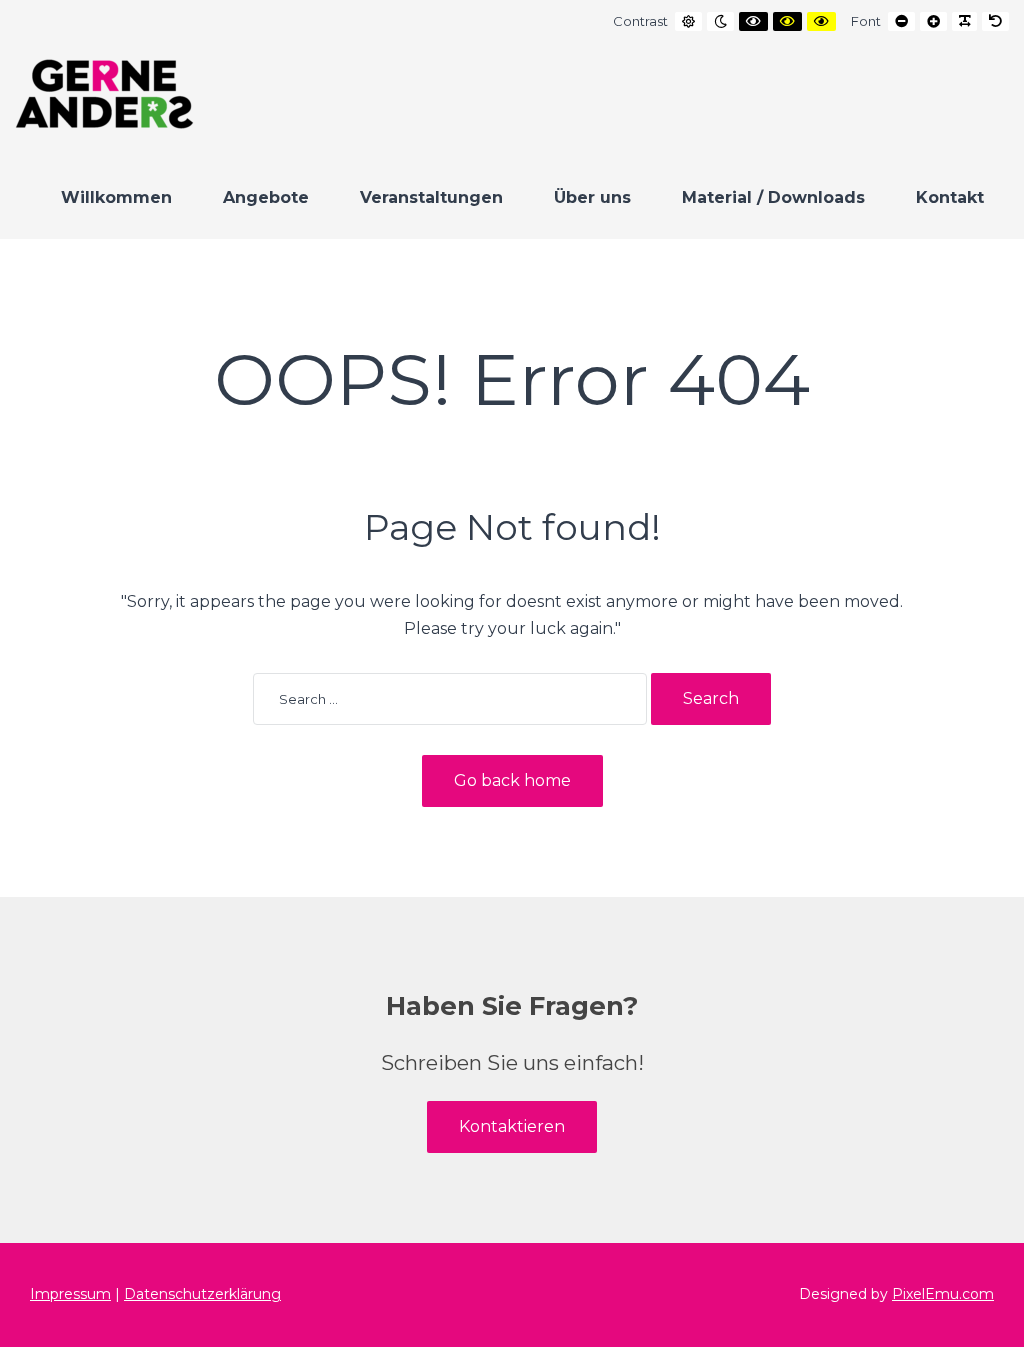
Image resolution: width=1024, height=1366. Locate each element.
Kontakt (950, 197)
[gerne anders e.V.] (104, 94)
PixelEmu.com (943, 1294)
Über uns (592, 197)
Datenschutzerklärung (202, 1294)
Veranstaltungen (431, 197)
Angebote (266, 197)
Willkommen (116, 197)
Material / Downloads (773, 197)
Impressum (70, 1294)
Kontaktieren (512, 1126)
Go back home (512, 780)
